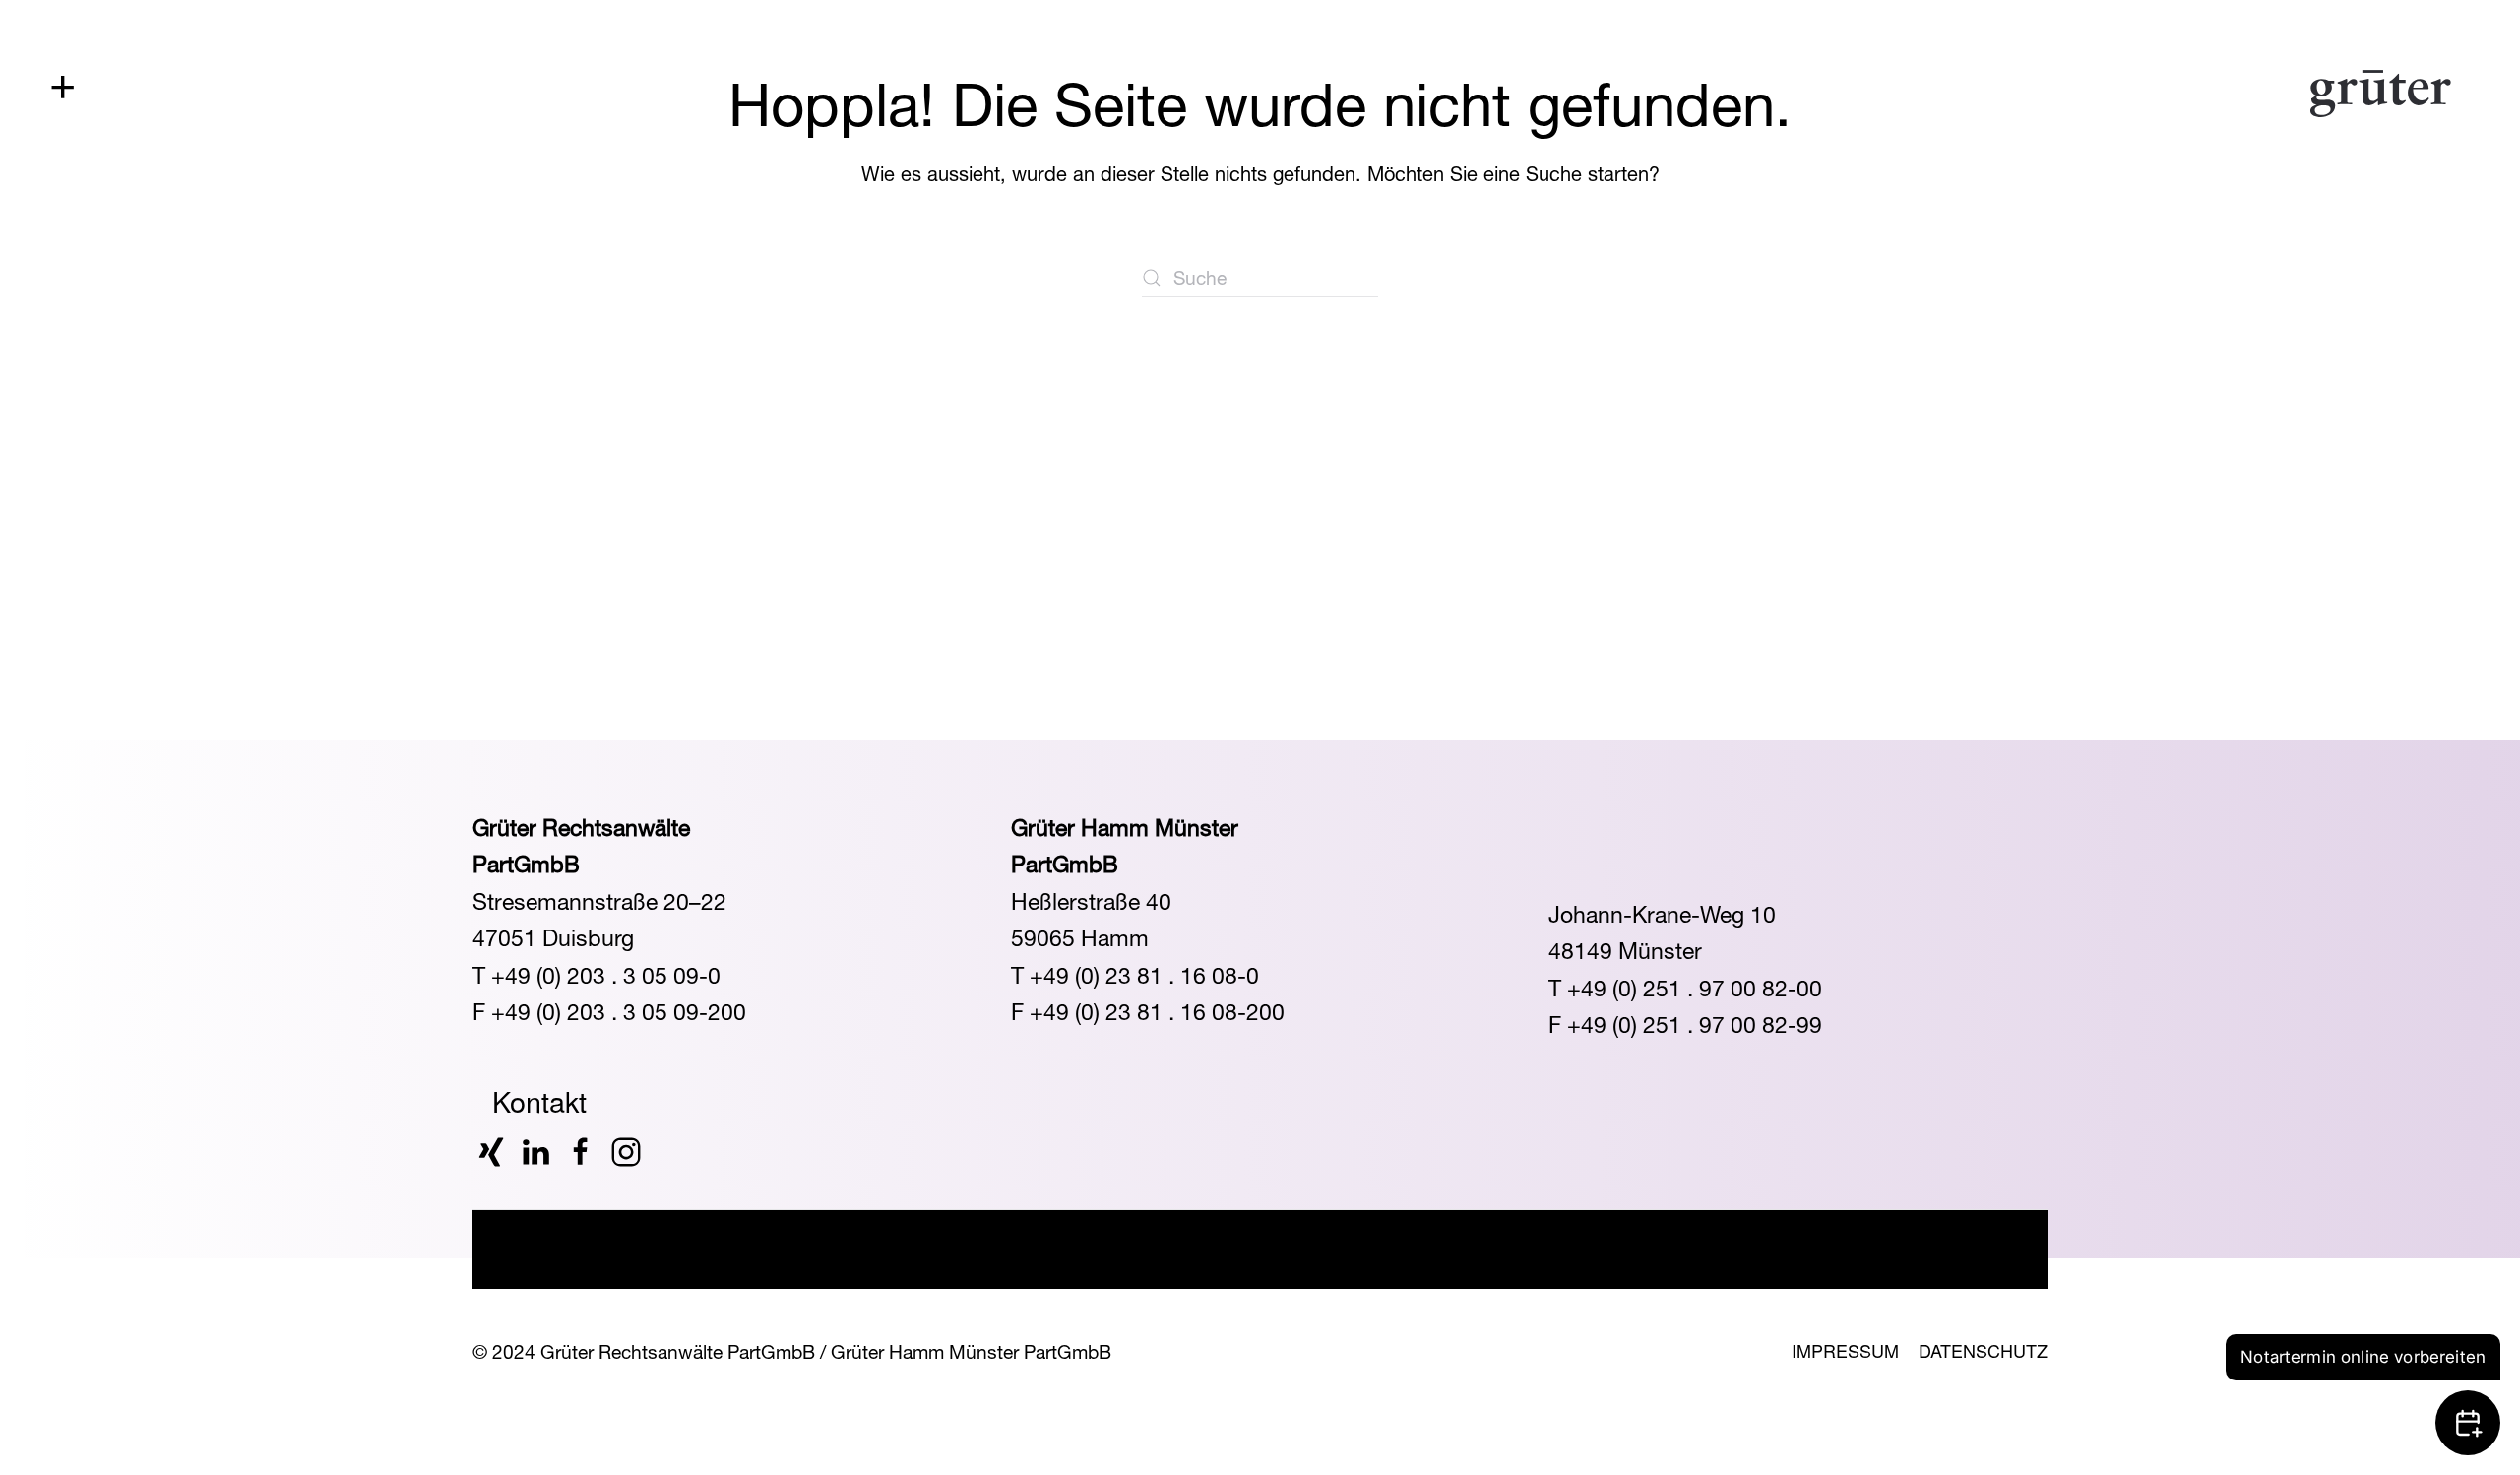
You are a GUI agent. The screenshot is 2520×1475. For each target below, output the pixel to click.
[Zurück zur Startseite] (2381, 94)
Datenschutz (1983, 1350)
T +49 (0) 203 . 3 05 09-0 (597, 975)
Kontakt (539, 1101)
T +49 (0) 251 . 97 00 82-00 (1685, 988)
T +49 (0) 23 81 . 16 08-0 (1135, 975)
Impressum (1845, 1350)
